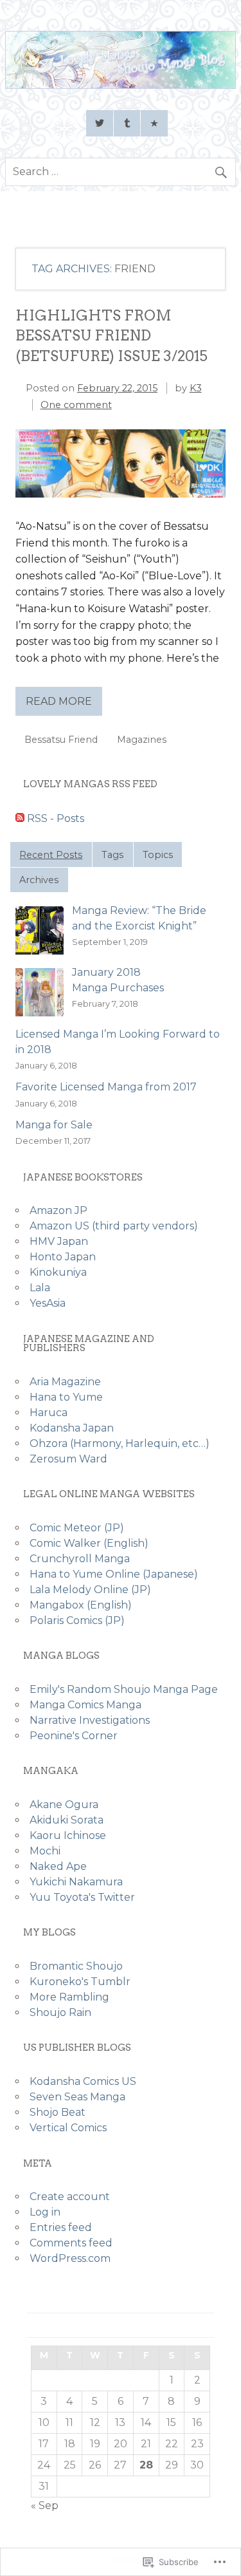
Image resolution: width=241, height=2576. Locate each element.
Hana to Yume (66, 1397)
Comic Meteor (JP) (77, 1528)
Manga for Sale (54, 1125)
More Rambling (69, 1997)
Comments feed (71, 2243)
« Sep (45, 2506)
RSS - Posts (56, 818)
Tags (112, 855)
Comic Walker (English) (89, 1543)
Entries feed (61, 2227)
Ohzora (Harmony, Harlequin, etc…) (120, 1443)
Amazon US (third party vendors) (114, 1226)
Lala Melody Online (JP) (90, 1590)
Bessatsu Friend (61, 740)
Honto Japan (63, 1257)
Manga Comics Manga (85, 1705)
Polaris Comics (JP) (77, 1620)
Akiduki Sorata (67, 1820)
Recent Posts (51, 855)
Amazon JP (58, 1210)
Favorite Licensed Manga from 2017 (106, 1087)
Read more (59, 701)
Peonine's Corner (74, 1736)
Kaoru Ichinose (68, 1835)
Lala (40, 1288)
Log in (45, 2212)
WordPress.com (70, 2258)
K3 (196, 388)
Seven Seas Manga (77, 2097)
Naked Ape (58, 1866)
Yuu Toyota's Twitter (82, 1897)
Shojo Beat (58, 2112)
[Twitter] (100, 124)
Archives (39, 880)
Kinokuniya (58, 1272)
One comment (76, 405)
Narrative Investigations (90, 1720)
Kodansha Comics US (83, 2081)
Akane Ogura (64, 1805)
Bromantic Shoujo (76, 1966)
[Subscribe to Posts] (20, 818)
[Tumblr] (127, 124)
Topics (158, 855)
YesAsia (48, 1303)
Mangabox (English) (81, 1605)
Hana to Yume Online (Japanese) (114, 1574)
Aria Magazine (65, 1382)
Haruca (49, 1413)
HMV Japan (59, 1241)
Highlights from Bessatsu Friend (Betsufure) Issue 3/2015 (112, 336)
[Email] (154, 124)
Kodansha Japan (72, 1428)
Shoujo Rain (60, 2012)
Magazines (142, 740)
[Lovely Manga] (121, 85)
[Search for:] (121, 172)
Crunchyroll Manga (80, 1559)
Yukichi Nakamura (76, 1882)
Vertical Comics (68, 2128)
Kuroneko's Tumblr (80, 1982)
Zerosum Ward (68, 1459)
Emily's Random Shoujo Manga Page (124, 1689)
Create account (70, 2197)
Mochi (45, 1851)
